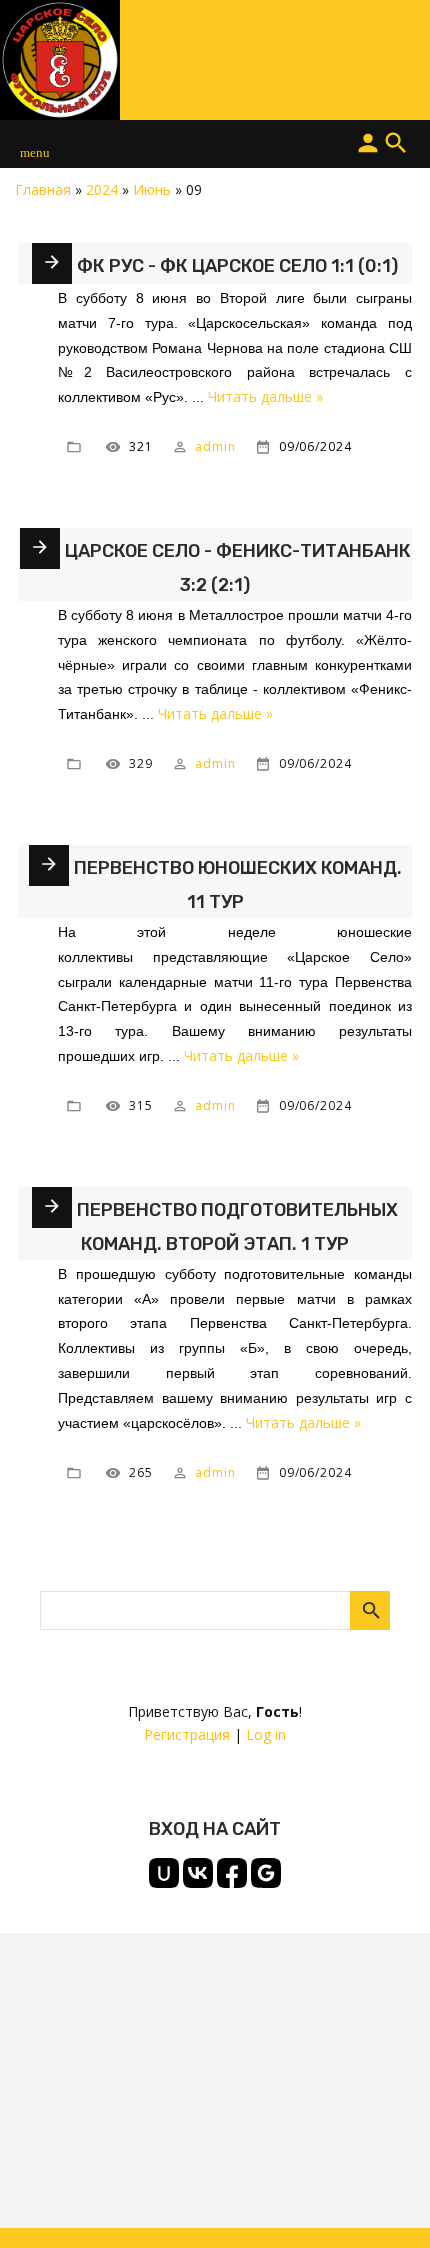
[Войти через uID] (164, 1873)
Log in (266, 1734)
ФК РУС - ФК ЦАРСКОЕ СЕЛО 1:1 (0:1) (237, 266)
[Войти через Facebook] (232, 1873)
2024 (102, 189)
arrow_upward (385, 2203)
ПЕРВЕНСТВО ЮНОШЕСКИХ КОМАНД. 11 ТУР (238, 885)
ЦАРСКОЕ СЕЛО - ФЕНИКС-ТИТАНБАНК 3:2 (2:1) (238, 568)
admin (215, 446)
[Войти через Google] (266, 1873)
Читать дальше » (265, 396)
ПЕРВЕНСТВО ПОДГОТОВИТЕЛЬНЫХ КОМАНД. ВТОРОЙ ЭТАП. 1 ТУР (237, 1227)
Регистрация (187, 1734)
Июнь (152, 189)
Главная (43, 189)
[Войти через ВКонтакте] (198, 1873)
